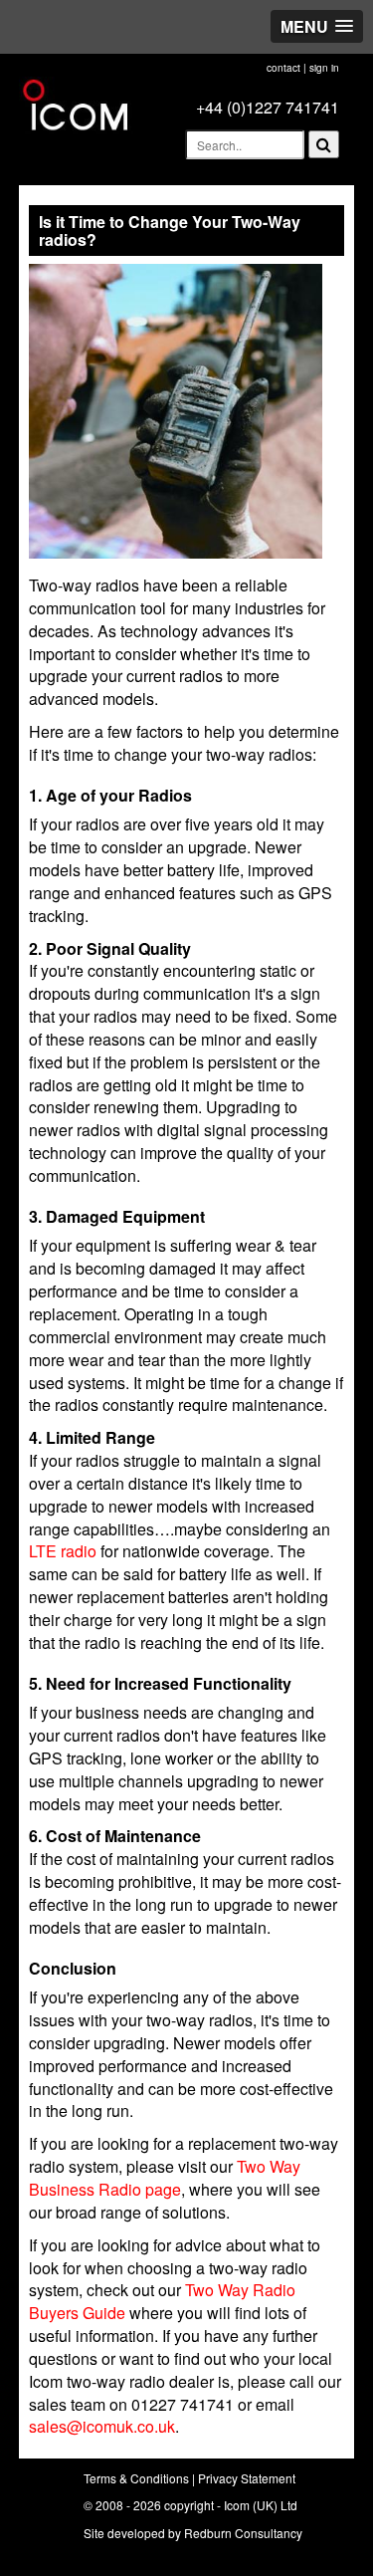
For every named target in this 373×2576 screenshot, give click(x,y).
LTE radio (63, 1551)
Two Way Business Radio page (165, 2178)
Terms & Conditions (136, 2478)
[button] (317, 26)
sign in (324, 68)
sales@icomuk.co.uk (102, 2426)
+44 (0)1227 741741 (268, 107)
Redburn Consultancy (243, 2533)
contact (283, 68)
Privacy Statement (247, 2478)
